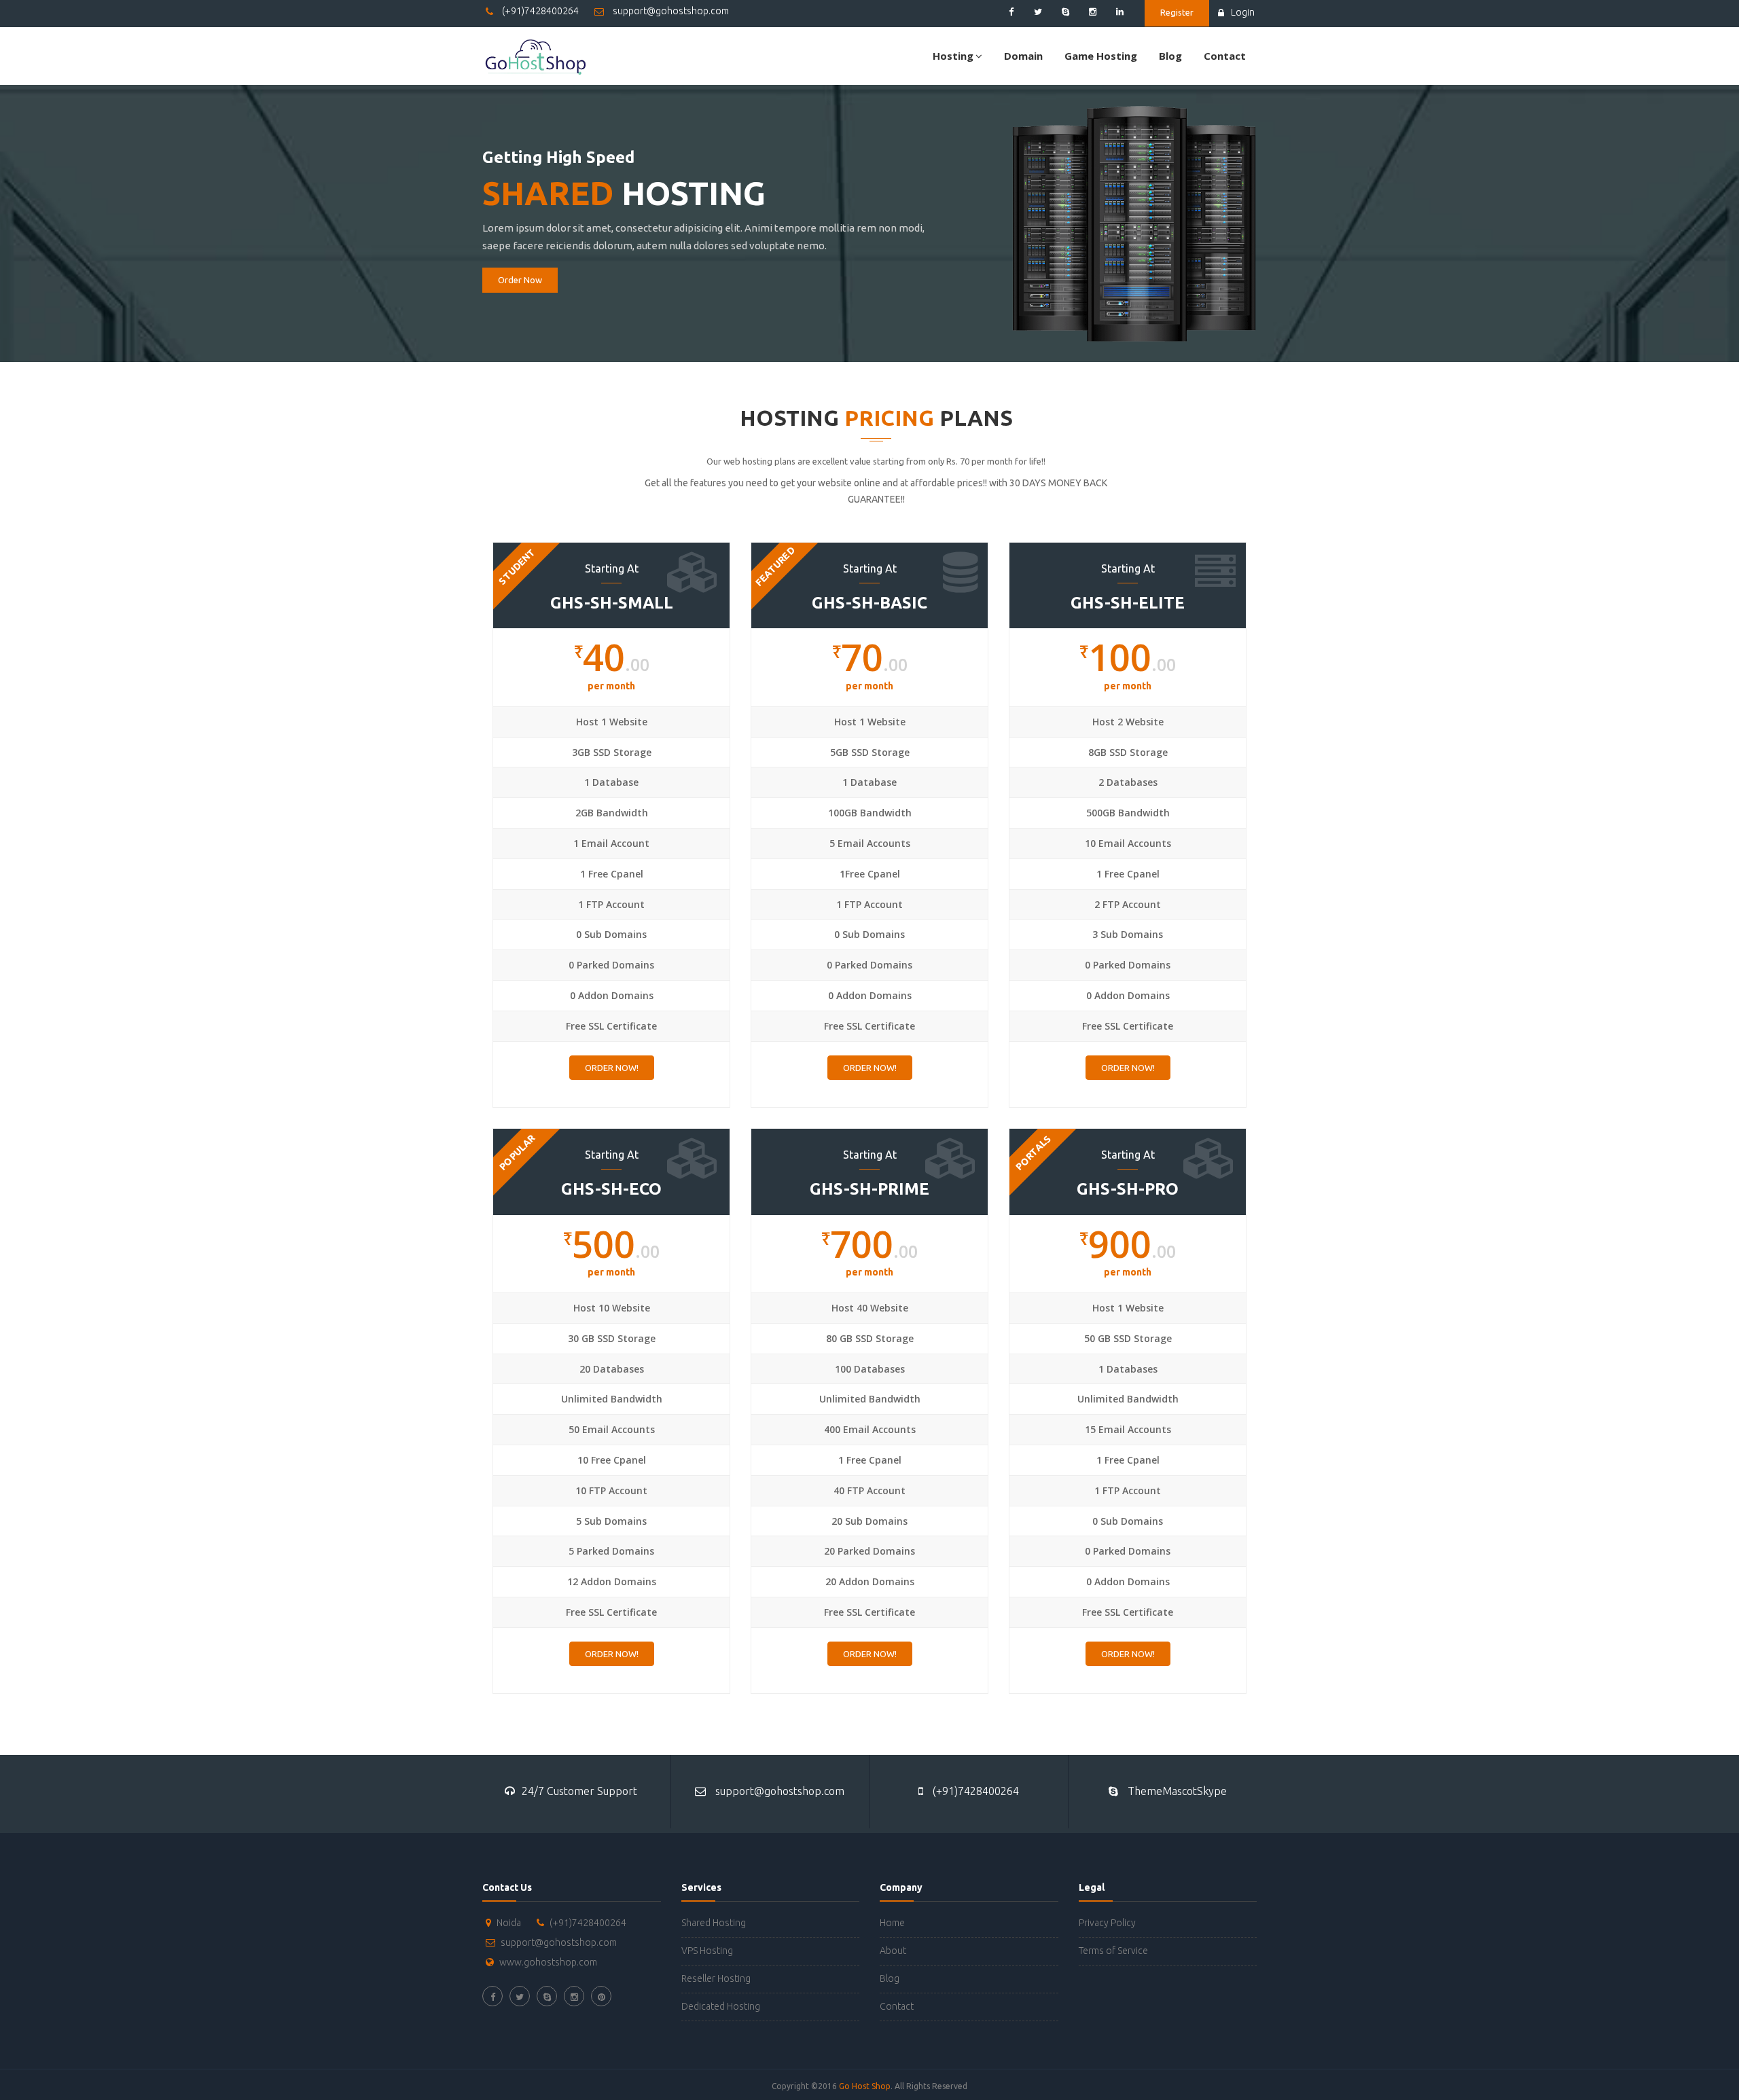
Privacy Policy (1107, 1923)
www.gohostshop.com (548, 1962)
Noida (509, 1923)
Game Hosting (1101, 56)
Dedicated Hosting (721, 2006)
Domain (1023, 56)
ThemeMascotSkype (1176, 1791)
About (893, 1951)
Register (1177, 12)
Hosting (953, 56)
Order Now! (612, 1068)
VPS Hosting (707, 1951)
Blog (1170, 56)
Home (892, 1923)
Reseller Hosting (716, 1978)
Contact (1225, 56)
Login (1243, 12)
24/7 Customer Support (579, 1791)
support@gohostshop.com (670, 11)
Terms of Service (1113, 1951)
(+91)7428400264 (539, 11)
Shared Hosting (714, 1923)
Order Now (520, 280)
